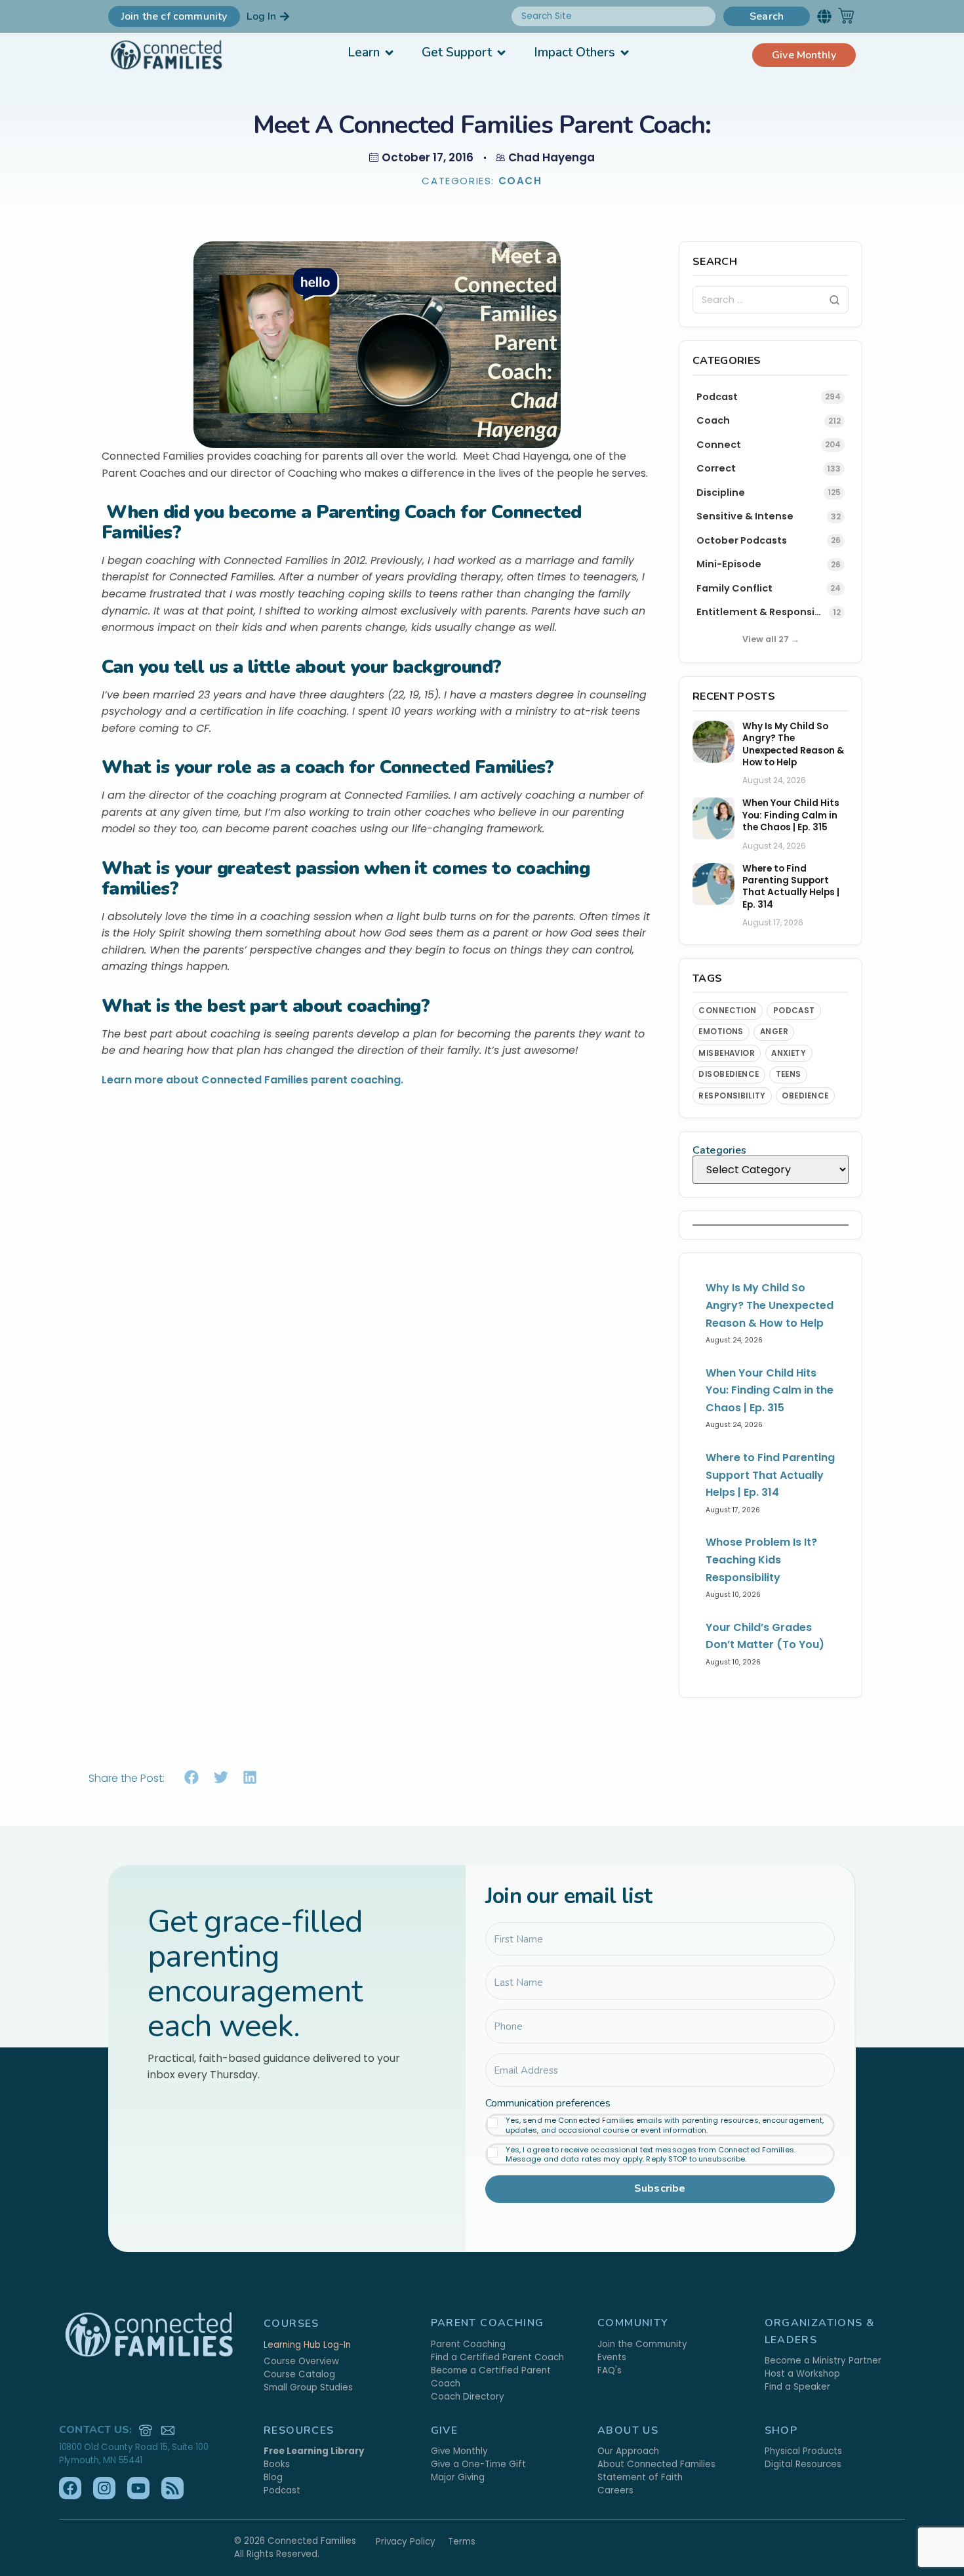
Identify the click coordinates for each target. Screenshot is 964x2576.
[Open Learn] (389, 53)
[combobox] (613, 16)
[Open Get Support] (501, 53)
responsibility (732, 1096)
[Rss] (172, 2488)
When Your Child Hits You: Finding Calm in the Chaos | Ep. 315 (791, 815)
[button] (824, 16)
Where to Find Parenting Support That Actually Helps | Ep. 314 (791, 887)
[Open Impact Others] (625, 53)
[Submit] (834, 300)
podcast (794, 1011)
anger (774, 1032)
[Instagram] (104, 2488)
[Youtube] (138, 2488)
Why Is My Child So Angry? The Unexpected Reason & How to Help (793, 745)
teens (789, 1074)
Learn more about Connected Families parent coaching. (252, 1080)
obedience (805, 1096)
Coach (520, 181)
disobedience (729, 1074)
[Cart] (846, 16)
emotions (721, 1032)
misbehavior (727, 1053)
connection (728, 1011)
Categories (720, 1150)
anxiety (789, 1053)
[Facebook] (70, 2488)
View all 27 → (771, 639)
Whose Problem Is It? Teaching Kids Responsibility (761, 1560)
